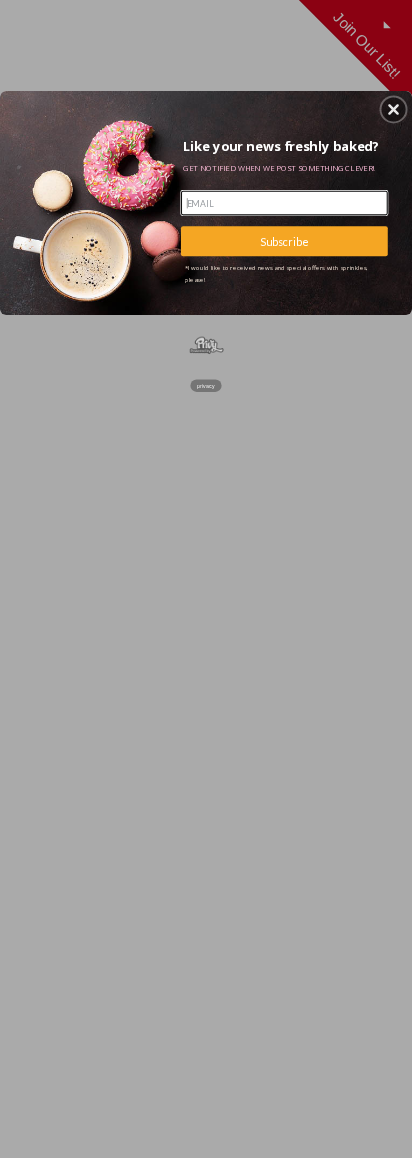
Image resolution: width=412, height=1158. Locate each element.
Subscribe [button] (284, 240)
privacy (206, 385)
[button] (394, 109)
